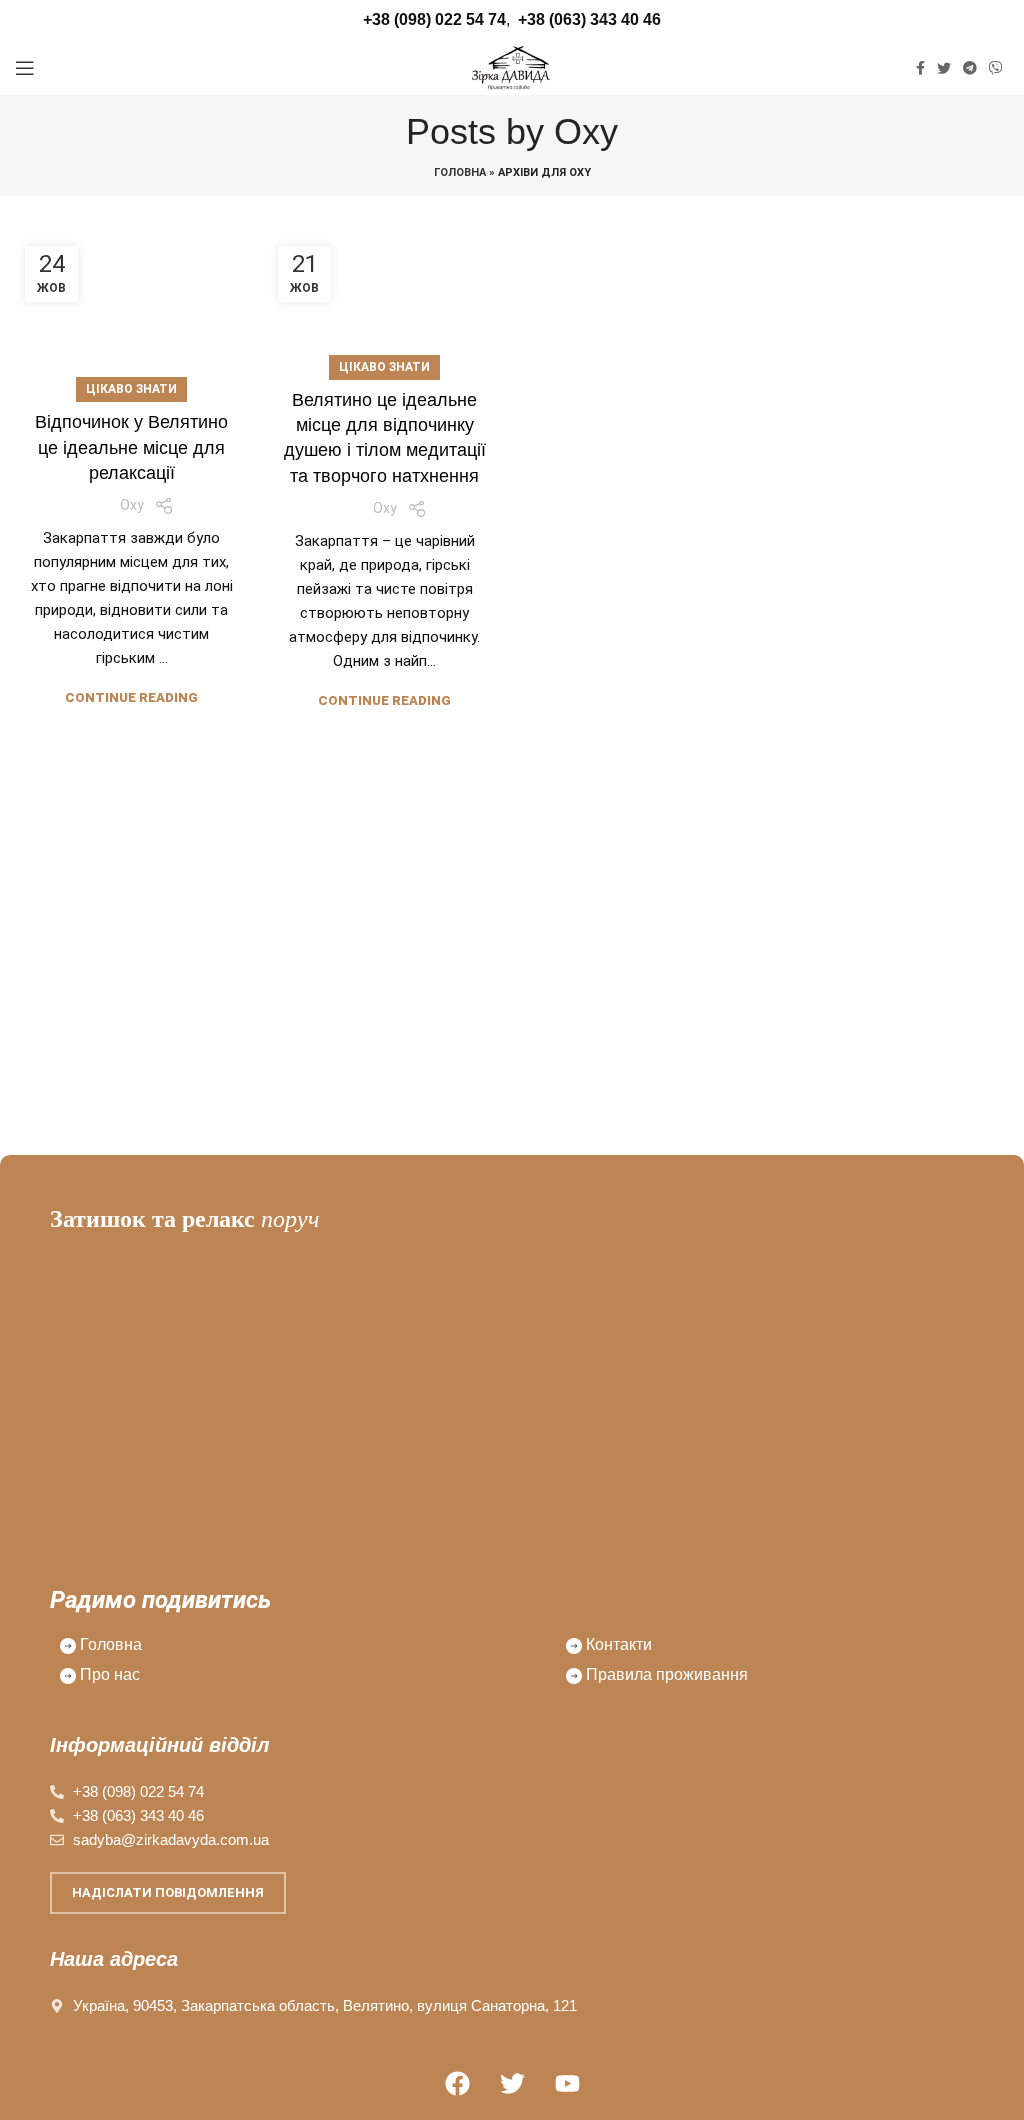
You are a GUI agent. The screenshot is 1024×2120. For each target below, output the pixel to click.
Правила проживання (667, 1674)
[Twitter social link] (944, 68)
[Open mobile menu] (25, 68)
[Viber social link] (996, 68)
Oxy (586, 131)
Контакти (619, 1644)
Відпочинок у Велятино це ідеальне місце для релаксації (131, 447)
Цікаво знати (131, 389)
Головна (460, 172)
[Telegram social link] (970, 68)
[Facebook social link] (920, 68)
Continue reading (131, 697)
